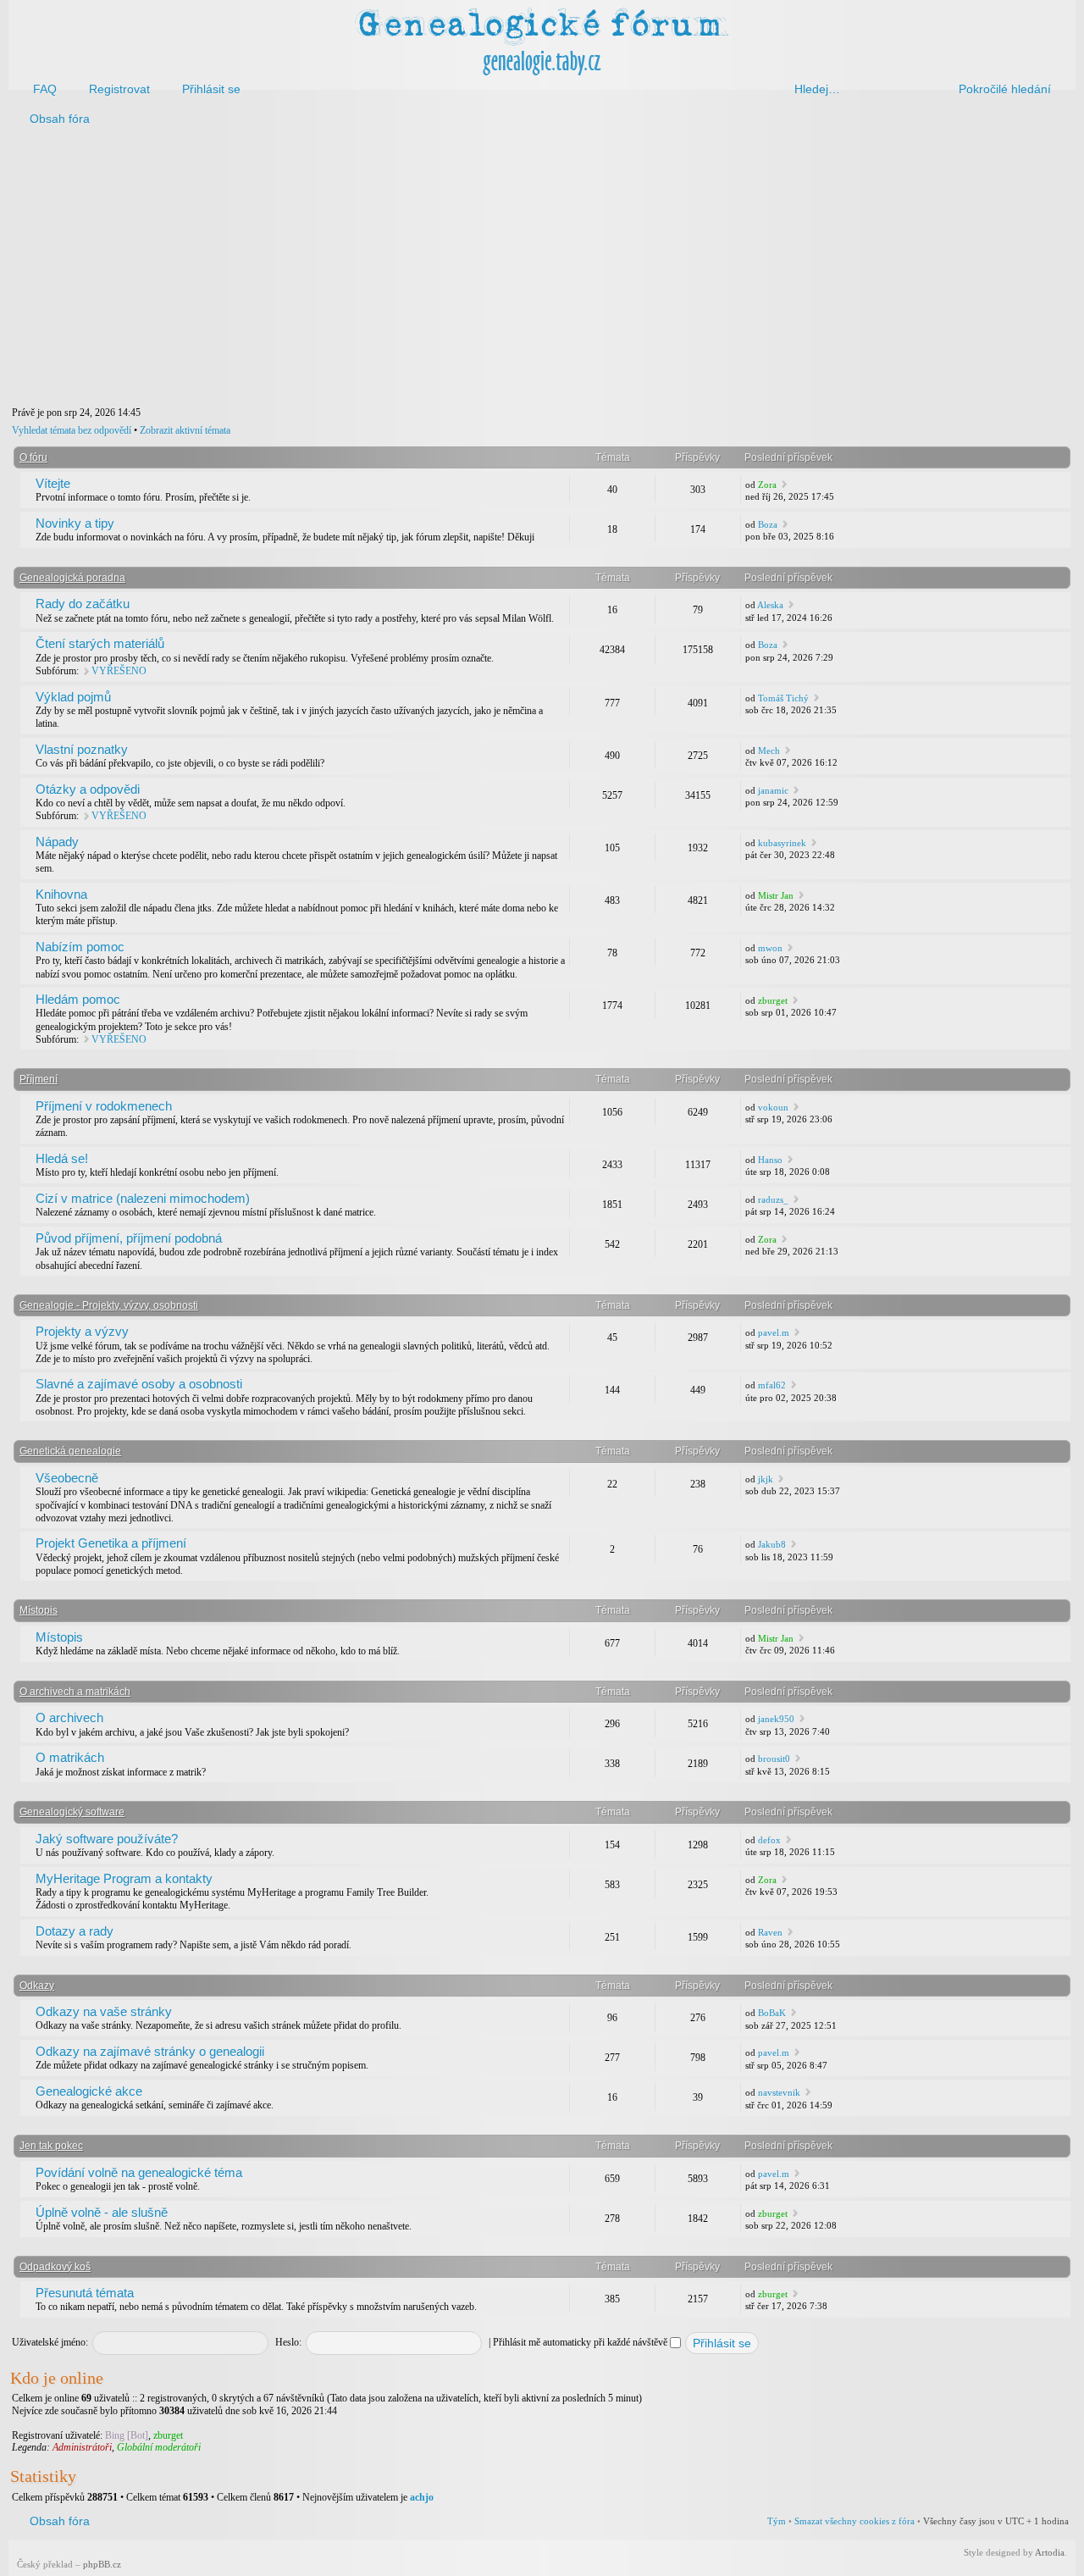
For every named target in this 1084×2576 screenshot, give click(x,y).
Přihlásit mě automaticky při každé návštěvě (581, 2342)
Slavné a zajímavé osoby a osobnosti (139, 1384)
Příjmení (39, 1079)
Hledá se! (62, 1158)
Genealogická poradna (72, 578)
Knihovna (61, 894)
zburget (773, 1000)
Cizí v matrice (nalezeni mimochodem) (143, 1198)
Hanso (770, 1160)
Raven (770, 1932)
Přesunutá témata (85, 2293)
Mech (769, 751)
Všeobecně (67, 1478)
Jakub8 (772, 1544)
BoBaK (772, 2013)
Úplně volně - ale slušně (102, 2212)
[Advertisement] (518, 269)
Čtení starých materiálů (100, 643)
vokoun (773, 1107)
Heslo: (288, 2342)
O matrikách (70, 1757)
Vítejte (53, 483)
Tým (777, 2521)
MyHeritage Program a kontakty (124, 1878)
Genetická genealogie (70, 1451)
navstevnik (779, 2092)
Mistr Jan (776, 895)
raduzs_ (773, 1199)
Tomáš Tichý (783, 698)
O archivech (69, 1717)
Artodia (1050, 2552)
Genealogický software (72, 1812)
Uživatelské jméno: (50, 2342)
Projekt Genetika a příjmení (111, 1543)
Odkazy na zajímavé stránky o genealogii (150, 2051)
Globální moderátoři (159, 2447)
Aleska (770, 605)
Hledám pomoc (78, 999)
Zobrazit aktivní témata (185, 430)
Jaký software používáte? (107, 1839)
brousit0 (774, 1759)
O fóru (33, 457)
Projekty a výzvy (82, 1331)
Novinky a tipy (75, 523)
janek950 (776, 1719)
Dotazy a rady (75, 1931)
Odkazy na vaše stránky (104, 2011)
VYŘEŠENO (119, 671)
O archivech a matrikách (75, 1692)
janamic (773, 790)
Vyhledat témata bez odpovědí (72, 430)
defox (769, 1840)
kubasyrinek (782, 843)
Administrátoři (82, 2447)
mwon (770, 948)
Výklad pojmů (73, 697)
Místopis (39, 1610)
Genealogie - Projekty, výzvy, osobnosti (109, 1305)
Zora (767, 485)
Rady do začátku (83, 604)
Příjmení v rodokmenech (104, 1106)
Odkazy (37, 1986)
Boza (768, 524)
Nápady (57, 842)
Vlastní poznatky (82, 749)
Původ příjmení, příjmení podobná (129, 1238)
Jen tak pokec (51, 2146)
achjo (422, 2497)
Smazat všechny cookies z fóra (854, 2521)
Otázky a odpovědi (88, 789)
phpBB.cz (102, 2564)
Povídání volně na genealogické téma (139, 2172)
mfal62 (772, 1385)
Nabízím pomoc (80, 947)
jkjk (766, 1479)
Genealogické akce (89, 2091)
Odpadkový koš (55, 2267)
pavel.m (774, 1332)
